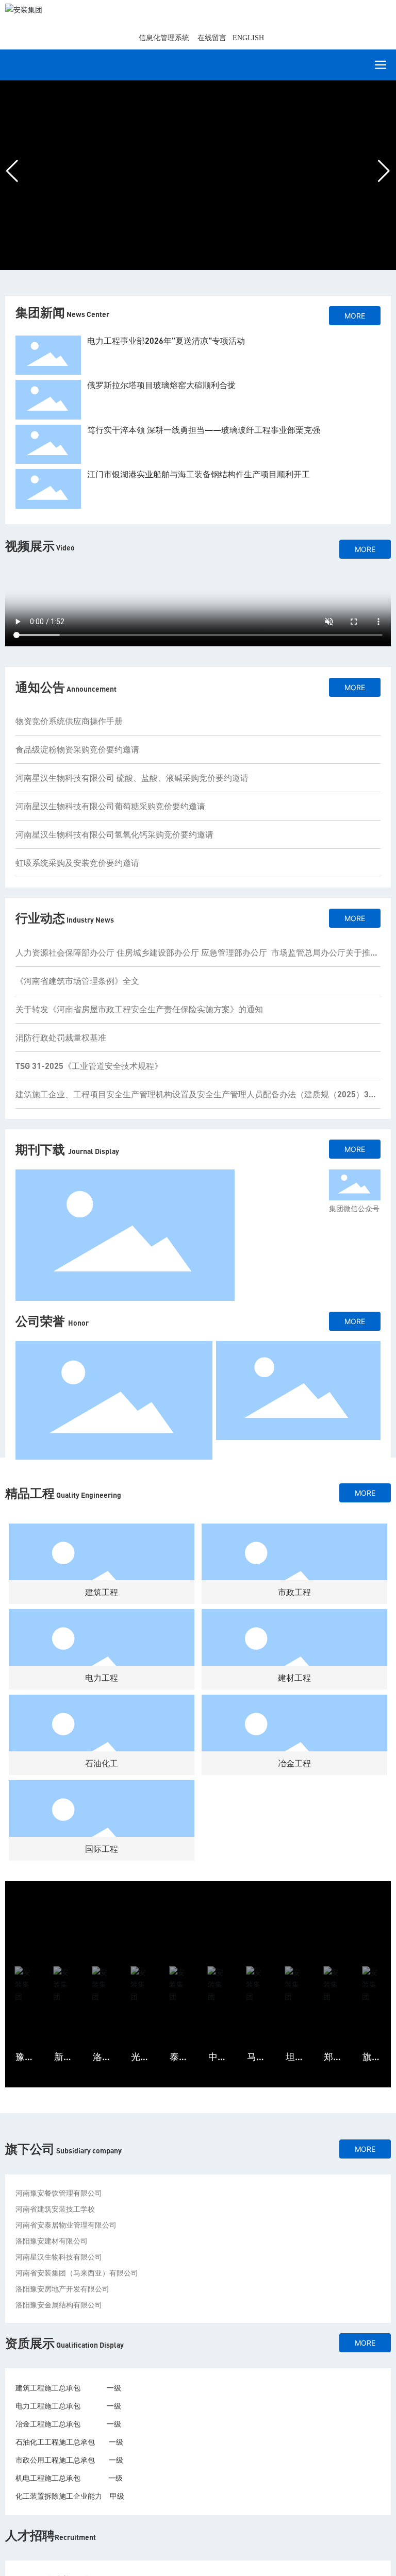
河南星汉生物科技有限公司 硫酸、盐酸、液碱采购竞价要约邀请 (132, 777)
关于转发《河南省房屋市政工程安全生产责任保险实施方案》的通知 (139, 1009)
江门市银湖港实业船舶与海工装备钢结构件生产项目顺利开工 (199, 474)
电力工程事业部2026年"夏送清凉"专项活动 (166, 340)
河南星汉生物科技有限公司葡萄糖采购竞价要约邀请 (110, 806)
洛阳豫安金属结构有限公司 (59, 2305)
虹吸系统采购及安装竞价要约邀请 (77, 863)
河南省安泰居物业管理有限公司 (66, 2225)
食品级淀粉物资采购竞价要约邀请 (77, 749)
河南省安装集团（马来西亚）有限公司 (77, 2273)
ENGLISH (248, 38)
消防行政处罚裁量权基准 (61, 1037)
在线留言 (212, 38)
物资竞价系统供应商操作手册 (69, 721)
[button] (175, 264)
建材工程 (294, 1677)
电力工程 (102, 1677)
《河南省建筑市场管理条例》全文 (77, 981)
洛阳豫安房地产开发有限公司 (62, 2289)
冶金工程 (294, 1763)
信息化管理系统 (164, 38)
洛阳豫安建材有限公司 (52, 2241)
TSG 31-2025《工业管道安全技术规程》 (89, 1066)
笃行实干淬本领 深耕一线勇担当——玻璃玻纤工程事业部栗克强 (204, 430)
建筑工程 (102, 1592)
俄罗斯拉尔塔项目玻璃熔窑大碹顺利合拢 (161, 385)
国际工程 (102, 1849)
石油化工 (102, 1763)
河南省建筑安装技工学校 (55, 2209)
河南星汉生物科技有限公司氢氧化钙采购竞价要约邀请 (114, 834)
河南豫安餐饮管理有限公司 (59, 2193)
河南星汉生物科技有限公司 (59, 2257)
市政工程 (294, 1592)
